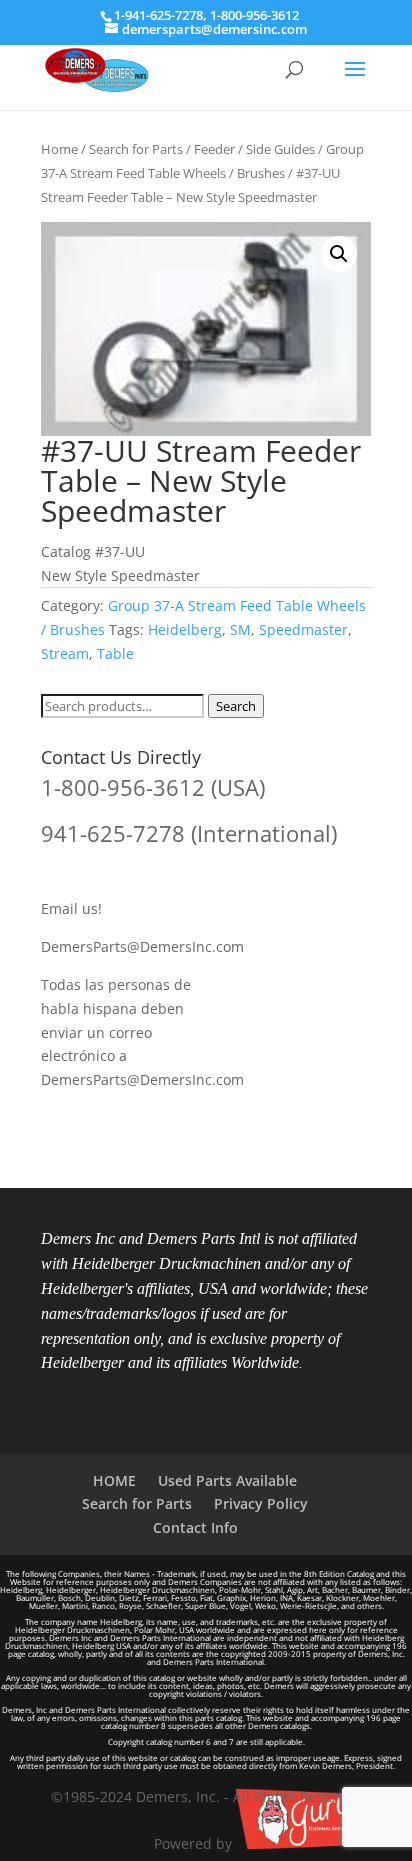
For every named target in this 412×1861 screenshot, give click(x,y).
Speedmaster (303, 629)
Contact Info (195, 1527)
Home (59, 149)
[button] (339, 254)
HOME (114, 1480)
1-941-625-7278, (162, 15)
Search (236, 706)
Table (115, 653)
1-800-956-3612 (254, 15)
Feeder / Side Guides (254, 149)
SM (240, 629)
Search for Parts (136, 149)
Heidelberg (185, 629)
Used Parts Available (227, 1480)
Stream (65, 653)
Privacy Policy (261, 1503)
